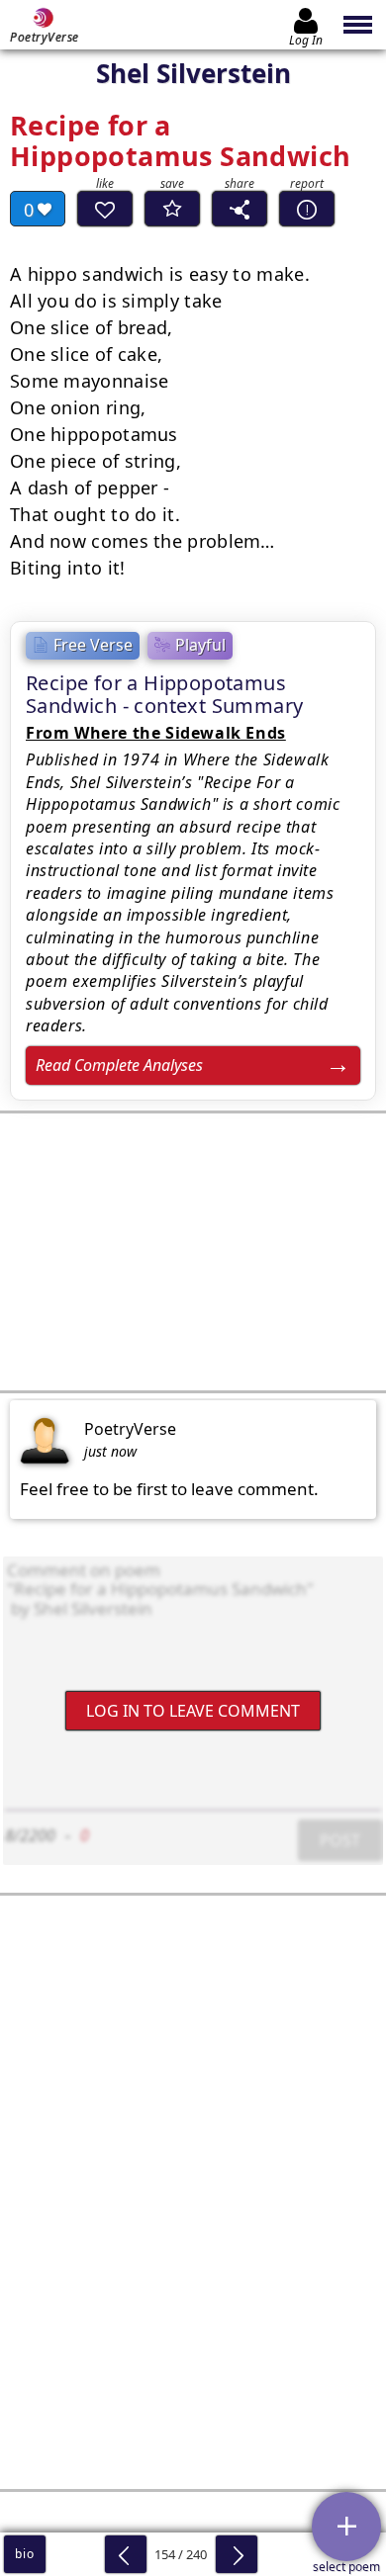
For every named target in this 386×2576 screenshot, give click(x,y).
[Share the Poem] (240, 209)
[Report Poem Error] (307, 209)
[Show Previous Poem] (126, 2554)
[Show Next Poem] (237, 2554)
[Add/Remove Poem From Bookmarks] (172, 209)
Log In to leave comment (193, 1711)
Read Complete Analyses (119, 1065)
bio (24, 2554)
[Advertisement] (193, 1252)
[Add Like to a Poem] (105, 209)
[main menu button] (359, 25)
